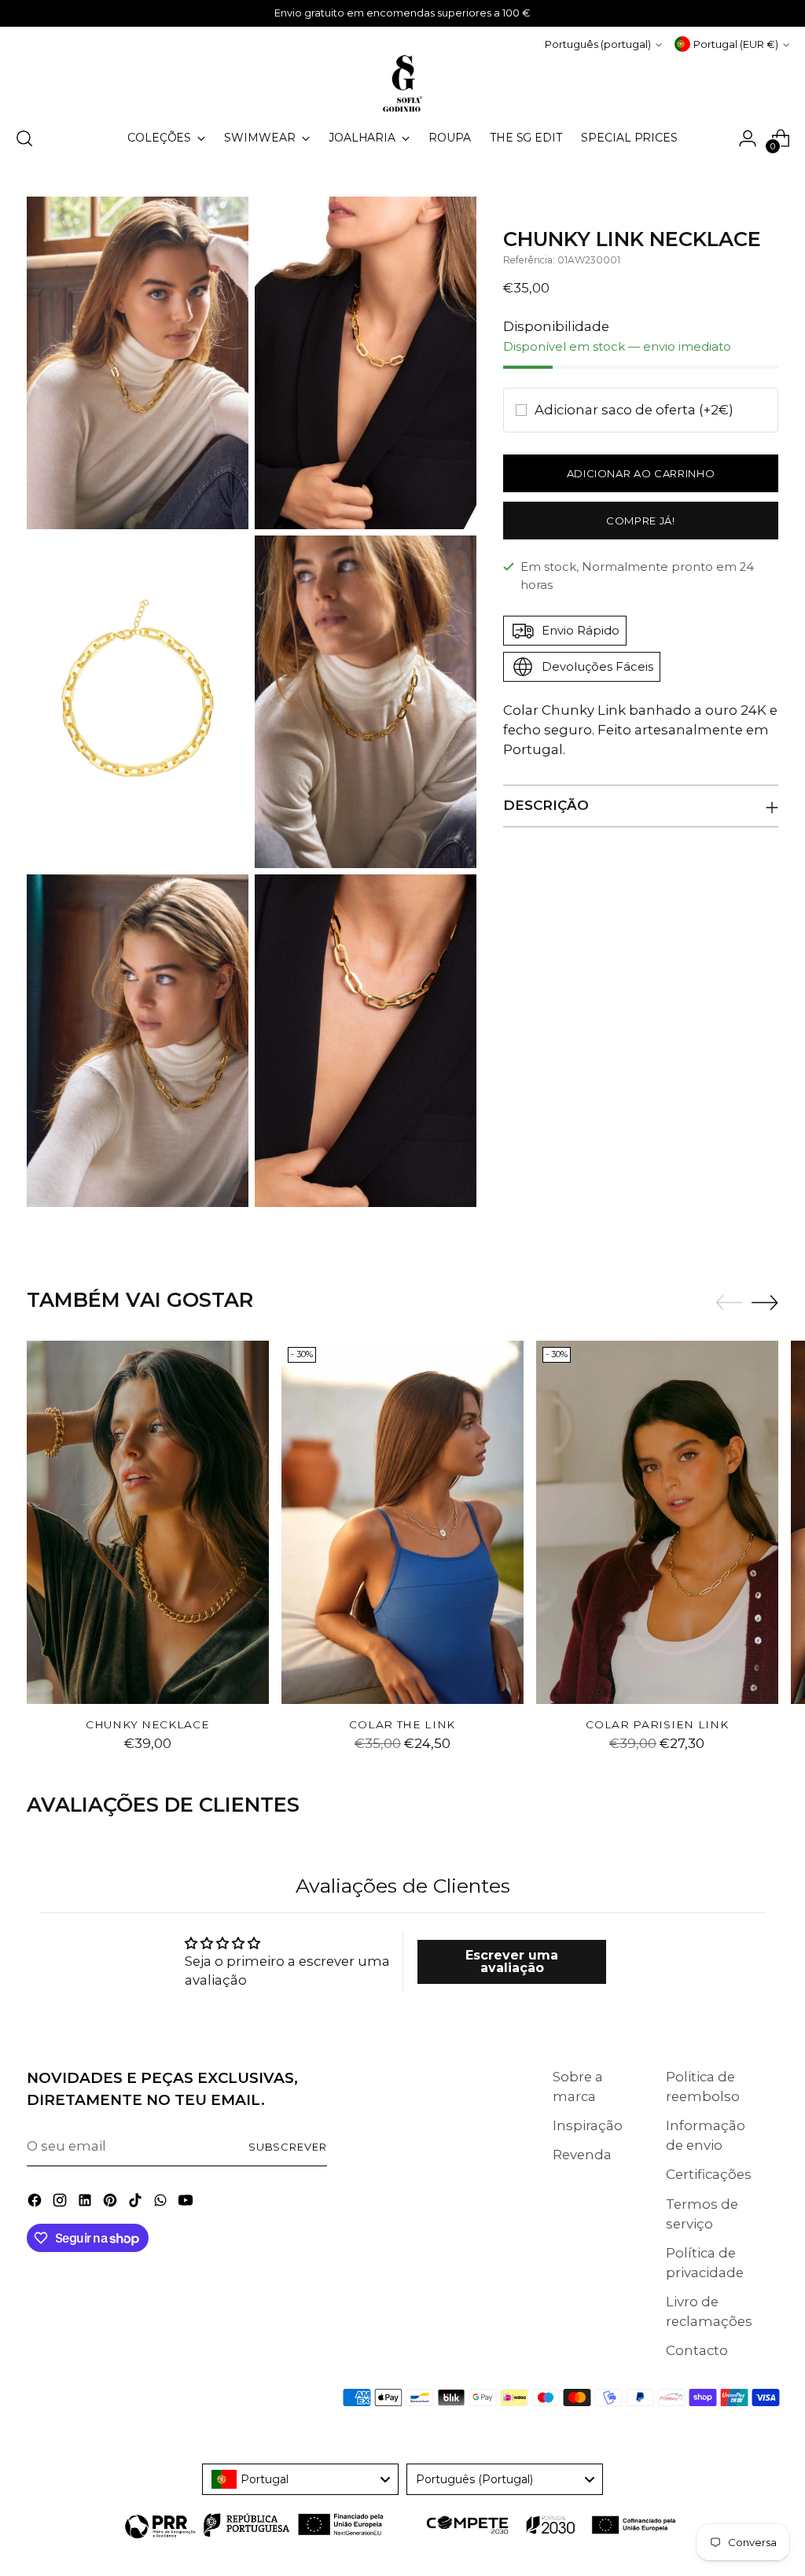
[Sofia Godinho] (402, 83)
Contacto (697, 2350)
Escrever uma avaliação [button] (512, 1961)
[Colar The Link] (402, 1522)
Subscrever (288, 2147)
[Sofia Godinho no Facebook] (36, 2203)
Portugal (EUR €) (736, 44)
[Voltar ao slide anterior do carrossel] (729, 1303)
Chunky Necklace (147, 1724)
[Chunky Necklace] (148, 1522)
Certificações (709, 2174)
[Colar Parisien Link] (657, 1522)
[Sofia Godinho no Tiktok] (137, 2203)
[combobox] (300, 2479)
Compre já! (641, 521)
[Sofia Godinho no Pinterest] (112, 2203)
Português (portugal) (598, 44)
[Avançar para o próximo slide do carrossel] (765, 1302)
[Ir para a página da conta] (748, 138)
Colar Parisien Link (657, 1724)
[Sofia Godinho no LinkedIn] (86, 2203)
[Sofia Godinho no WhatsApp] (162, 2203)
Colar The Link (402, 1724)
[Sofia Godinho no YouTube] (187, 2203)
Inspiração (588, 2125)
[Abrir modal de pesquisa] (24, 138)
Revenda (582, 2155)
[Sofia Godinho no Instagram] (61, 2203)
